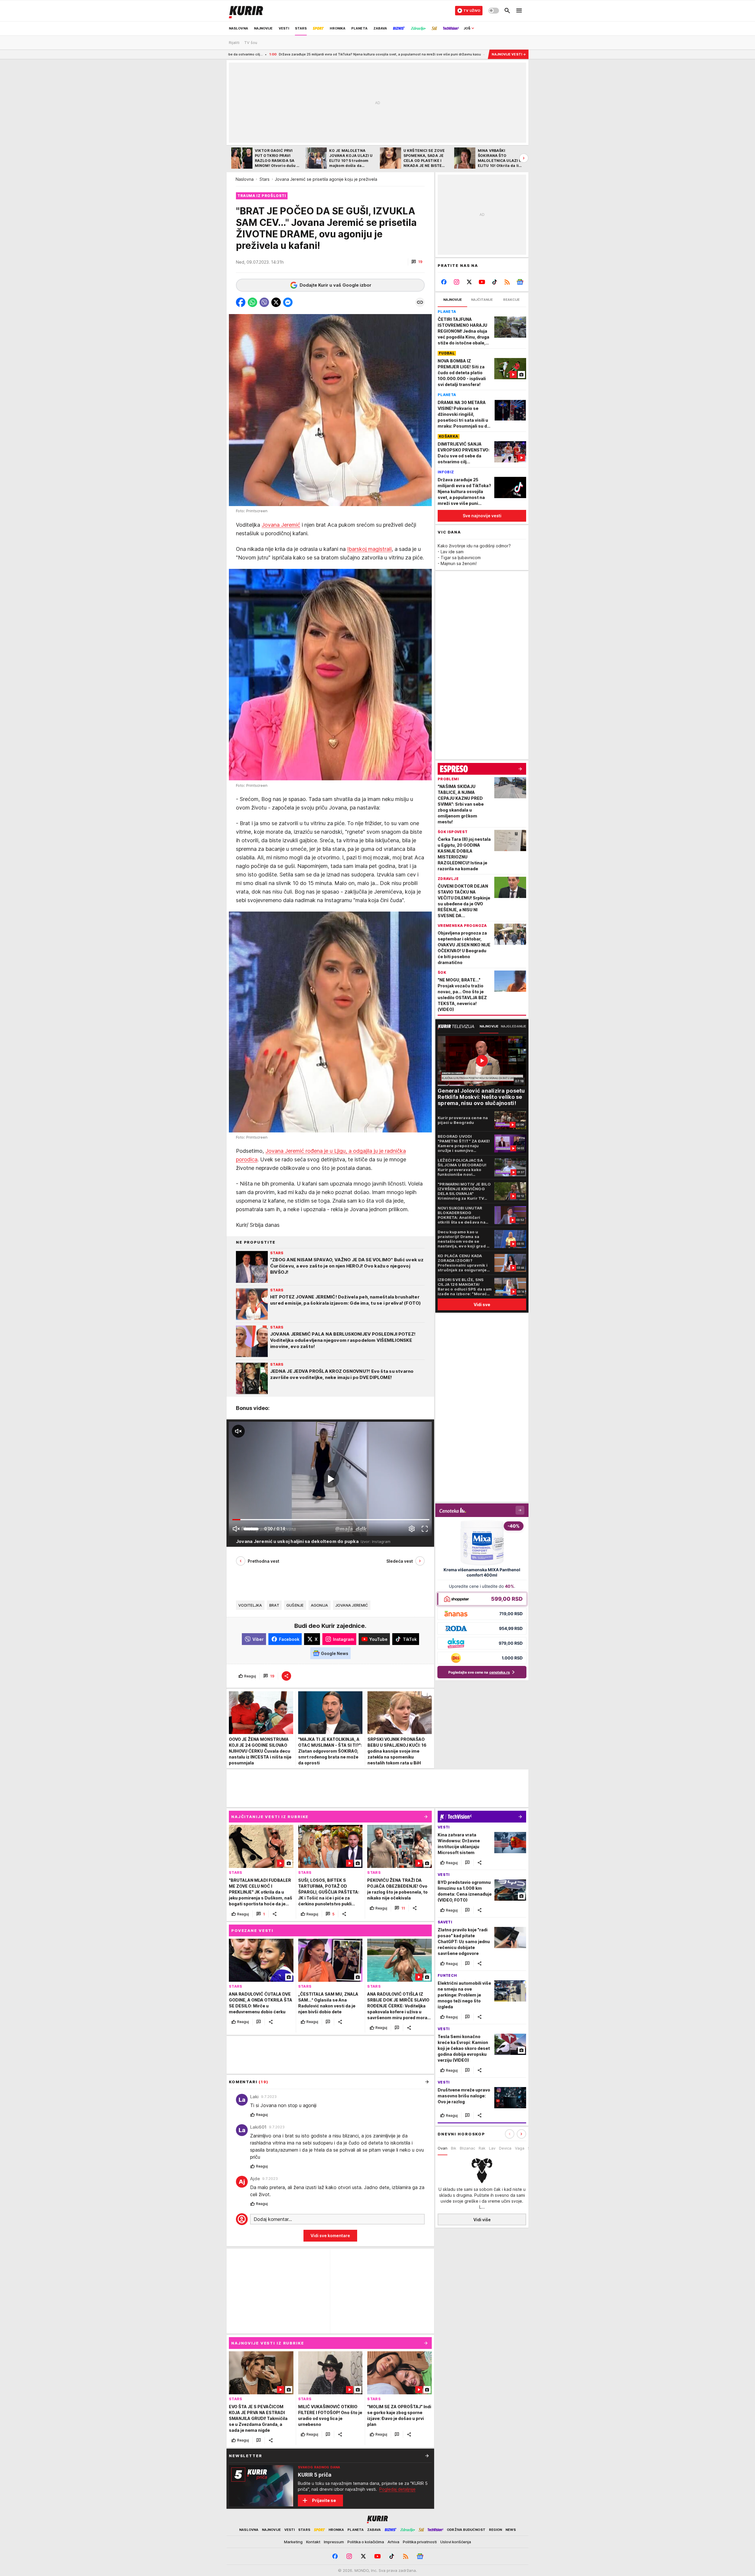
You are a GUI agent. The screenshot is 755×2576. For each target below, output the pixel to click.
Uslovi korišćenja (456, 2542)
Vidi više (482, 2220)
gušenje (295, 1605)
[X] (469, 282)
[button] (417, 262)
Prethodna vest (264, 1561)
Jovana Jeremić (281, 525)
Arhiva (393, 2542)
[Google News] (520, 282)
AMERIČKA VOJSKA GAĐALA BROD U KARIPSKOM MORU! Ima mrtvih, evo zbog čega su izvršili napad (390, 54)
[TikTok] (494, 282)
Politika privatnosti (420, 2542)
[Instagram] (457, 282)
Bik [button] (454, 2148)
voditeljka (250, 1605)
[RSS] (507, 282)
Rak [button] (482, 2148)
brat (274, 1605)
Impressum (334, 2542)
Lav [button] (492, 2148)
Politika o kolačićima (366, 2542)
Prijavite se (324, 2500)
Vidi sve (482, 1305)
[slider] (251, 1529)
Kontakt (313, 2542)
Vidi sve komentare (330, 2236)
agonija (320, 1605)
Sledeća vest (400, 1561)
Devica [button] (505, 2148)
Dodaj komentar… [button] (273, 2219)
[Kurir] (246, 11)
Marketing (293, 2542)
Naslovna (245, 179)
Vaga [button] (520, 2148)
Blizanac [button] (467, 2148)
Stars (265, 179)
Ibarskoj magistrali (369, 549)
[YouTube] (482, 282)
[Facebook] (444, 282)
